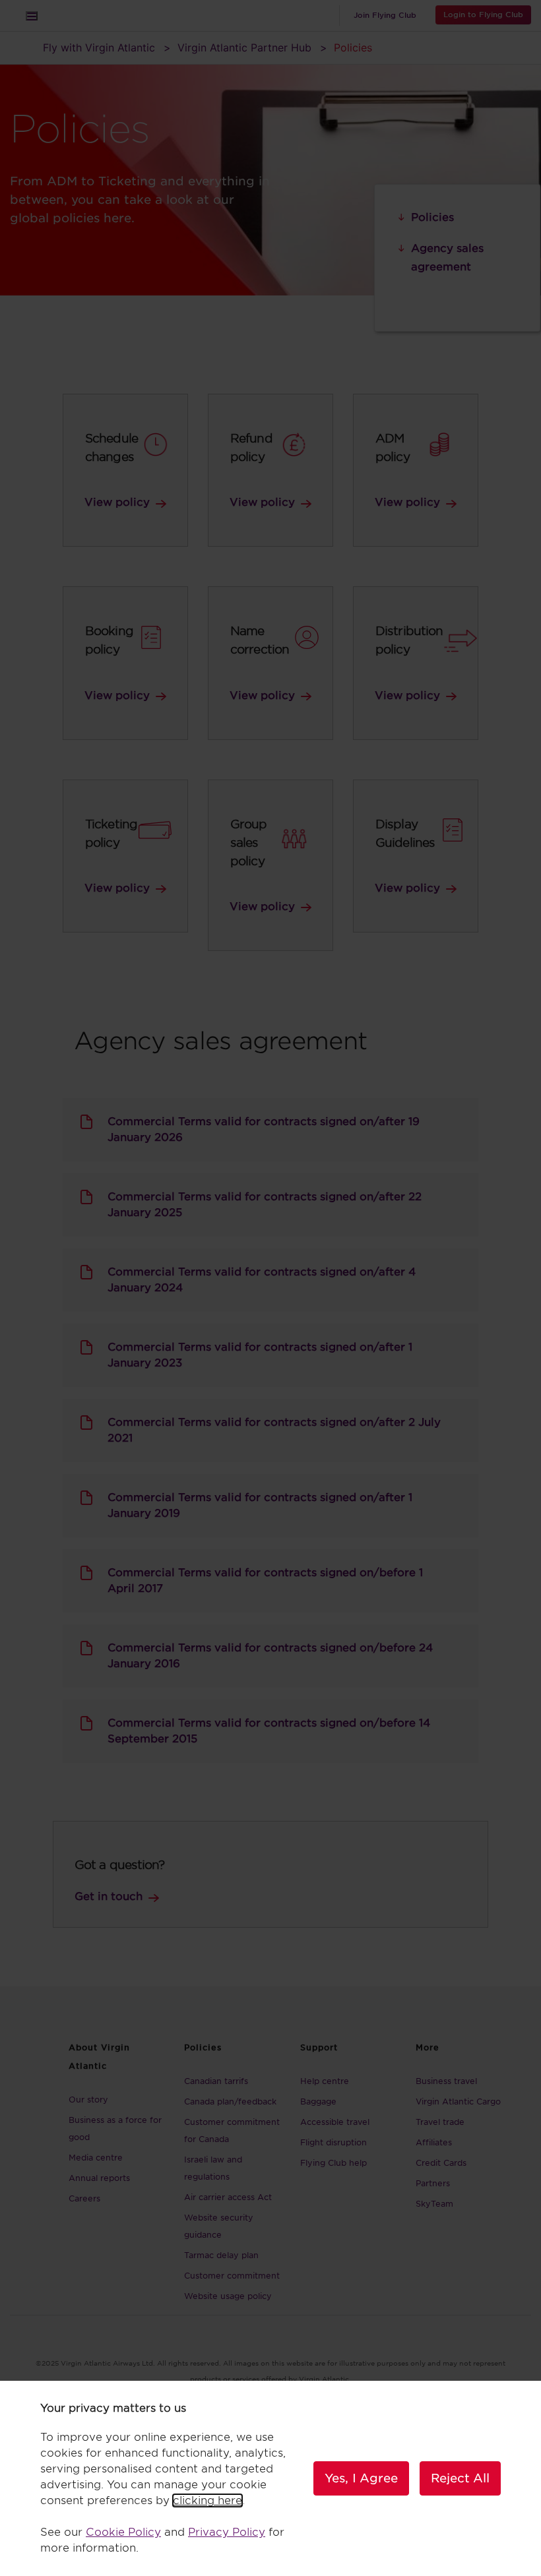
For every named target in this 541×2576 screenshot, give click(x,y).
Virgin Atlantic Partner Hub (244, 47)
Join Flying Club (385, 15)
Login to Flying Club (483, 15)
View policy (117, 502)
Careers (84, 2198)
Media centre (96, 2158)
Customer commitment (232, 2276)
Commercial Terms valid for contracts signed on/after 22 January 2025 (265, 1205)
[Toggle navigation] (32, 16)
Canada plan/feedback (230, 2101)
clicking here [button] (207, 2500)
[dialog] (270, 2478)
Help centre (325, 2081)
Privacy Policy (227, 2532)
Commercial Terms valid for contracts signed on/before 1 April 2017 (265, 1580)
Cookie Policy (123, 2532)
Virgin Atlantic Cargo (458, 2101)
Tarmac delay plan (221, 2255)
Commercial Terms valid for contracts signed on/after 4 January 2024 (262, 1280)
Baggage (318, 2101)
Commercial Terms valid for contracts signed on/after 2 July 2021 (274, 1430)
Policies (432, 217)
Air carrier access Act (228, 2197)
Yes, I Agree (361, 2478)
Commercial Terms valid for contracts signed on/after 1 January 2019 (260, 1505)
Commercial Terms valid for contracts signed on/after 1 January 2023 (260, 1355)
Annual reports (99, 2178)
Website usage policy (228, 2296)
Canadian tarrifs (216, 2081)
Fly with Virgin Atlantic (99, 47)
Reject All (460, 2478)
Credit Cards (441, 2163)
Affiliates (434, 2142)
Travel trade (440, 2122)
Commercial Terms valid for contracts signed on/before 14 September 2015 (269, 1731)
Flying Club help (334, 2163)
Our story (88, 2100)
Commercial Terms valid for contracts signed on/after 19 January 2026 (264, 1129)
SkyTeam (434, 2204)
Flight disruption (334, 2142)
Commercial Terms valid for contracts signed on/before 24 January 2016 (270, 1656)
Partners (433, 2183)
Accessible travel (335, 2122)
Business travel (446, 2081)
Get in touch (109, 1896)
